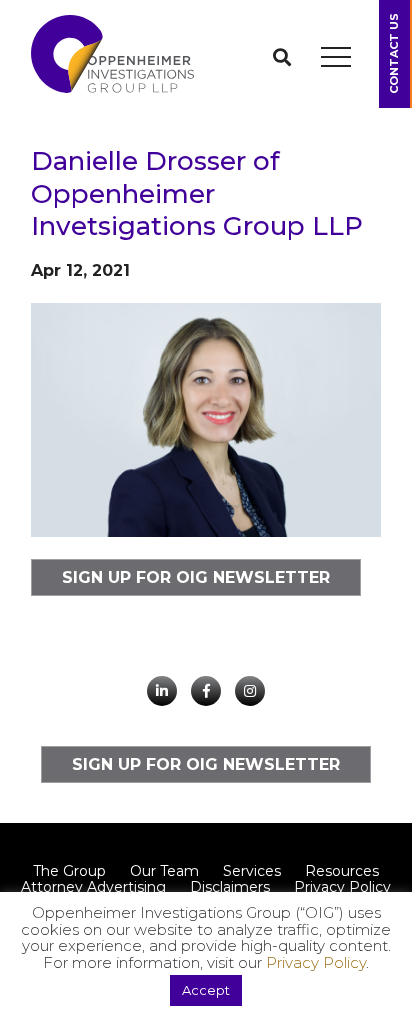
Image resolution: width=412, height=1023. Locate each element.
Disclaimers (230, 887)
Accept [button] (206, 990)
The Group (69, 871)
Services (252, 871)
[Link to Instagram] (250, 691)
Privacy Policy (342, 887)
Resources (342, 871)
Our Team (164, 871)
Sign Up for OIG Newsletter (196, 577)
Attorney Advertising (93, 887)
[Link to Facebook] (206, 691)
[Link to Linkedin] (162, 691)
